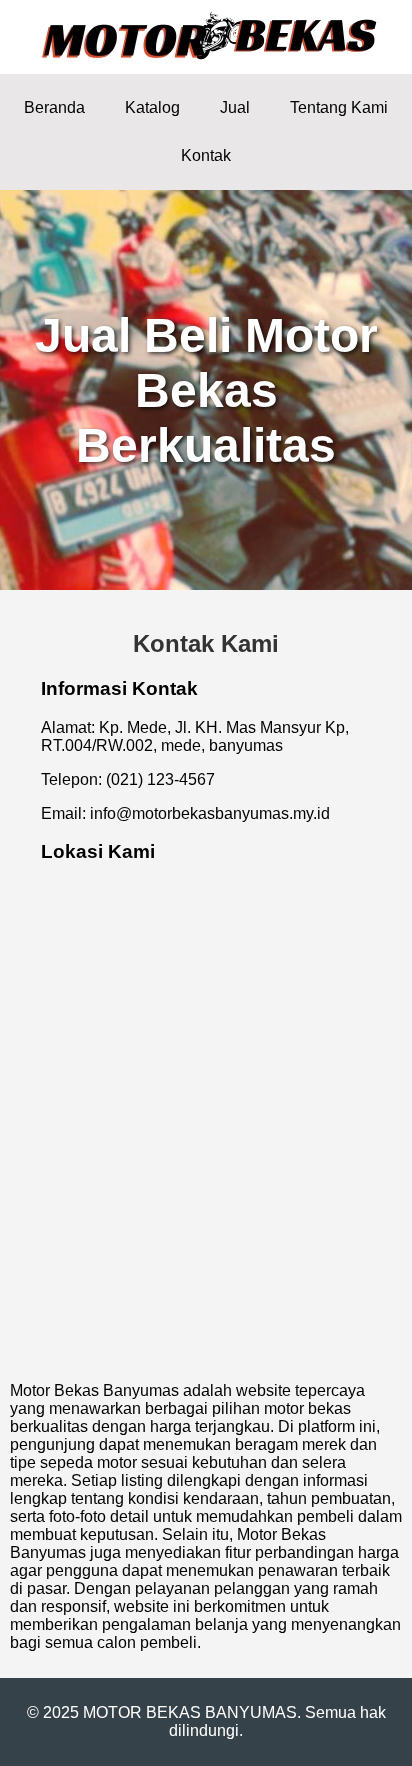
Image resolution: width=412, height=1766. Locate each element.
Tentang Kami (339, 107)
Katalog (152, 107)
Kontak (206, 155)
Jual (235, 107)
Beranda (54, 107)
